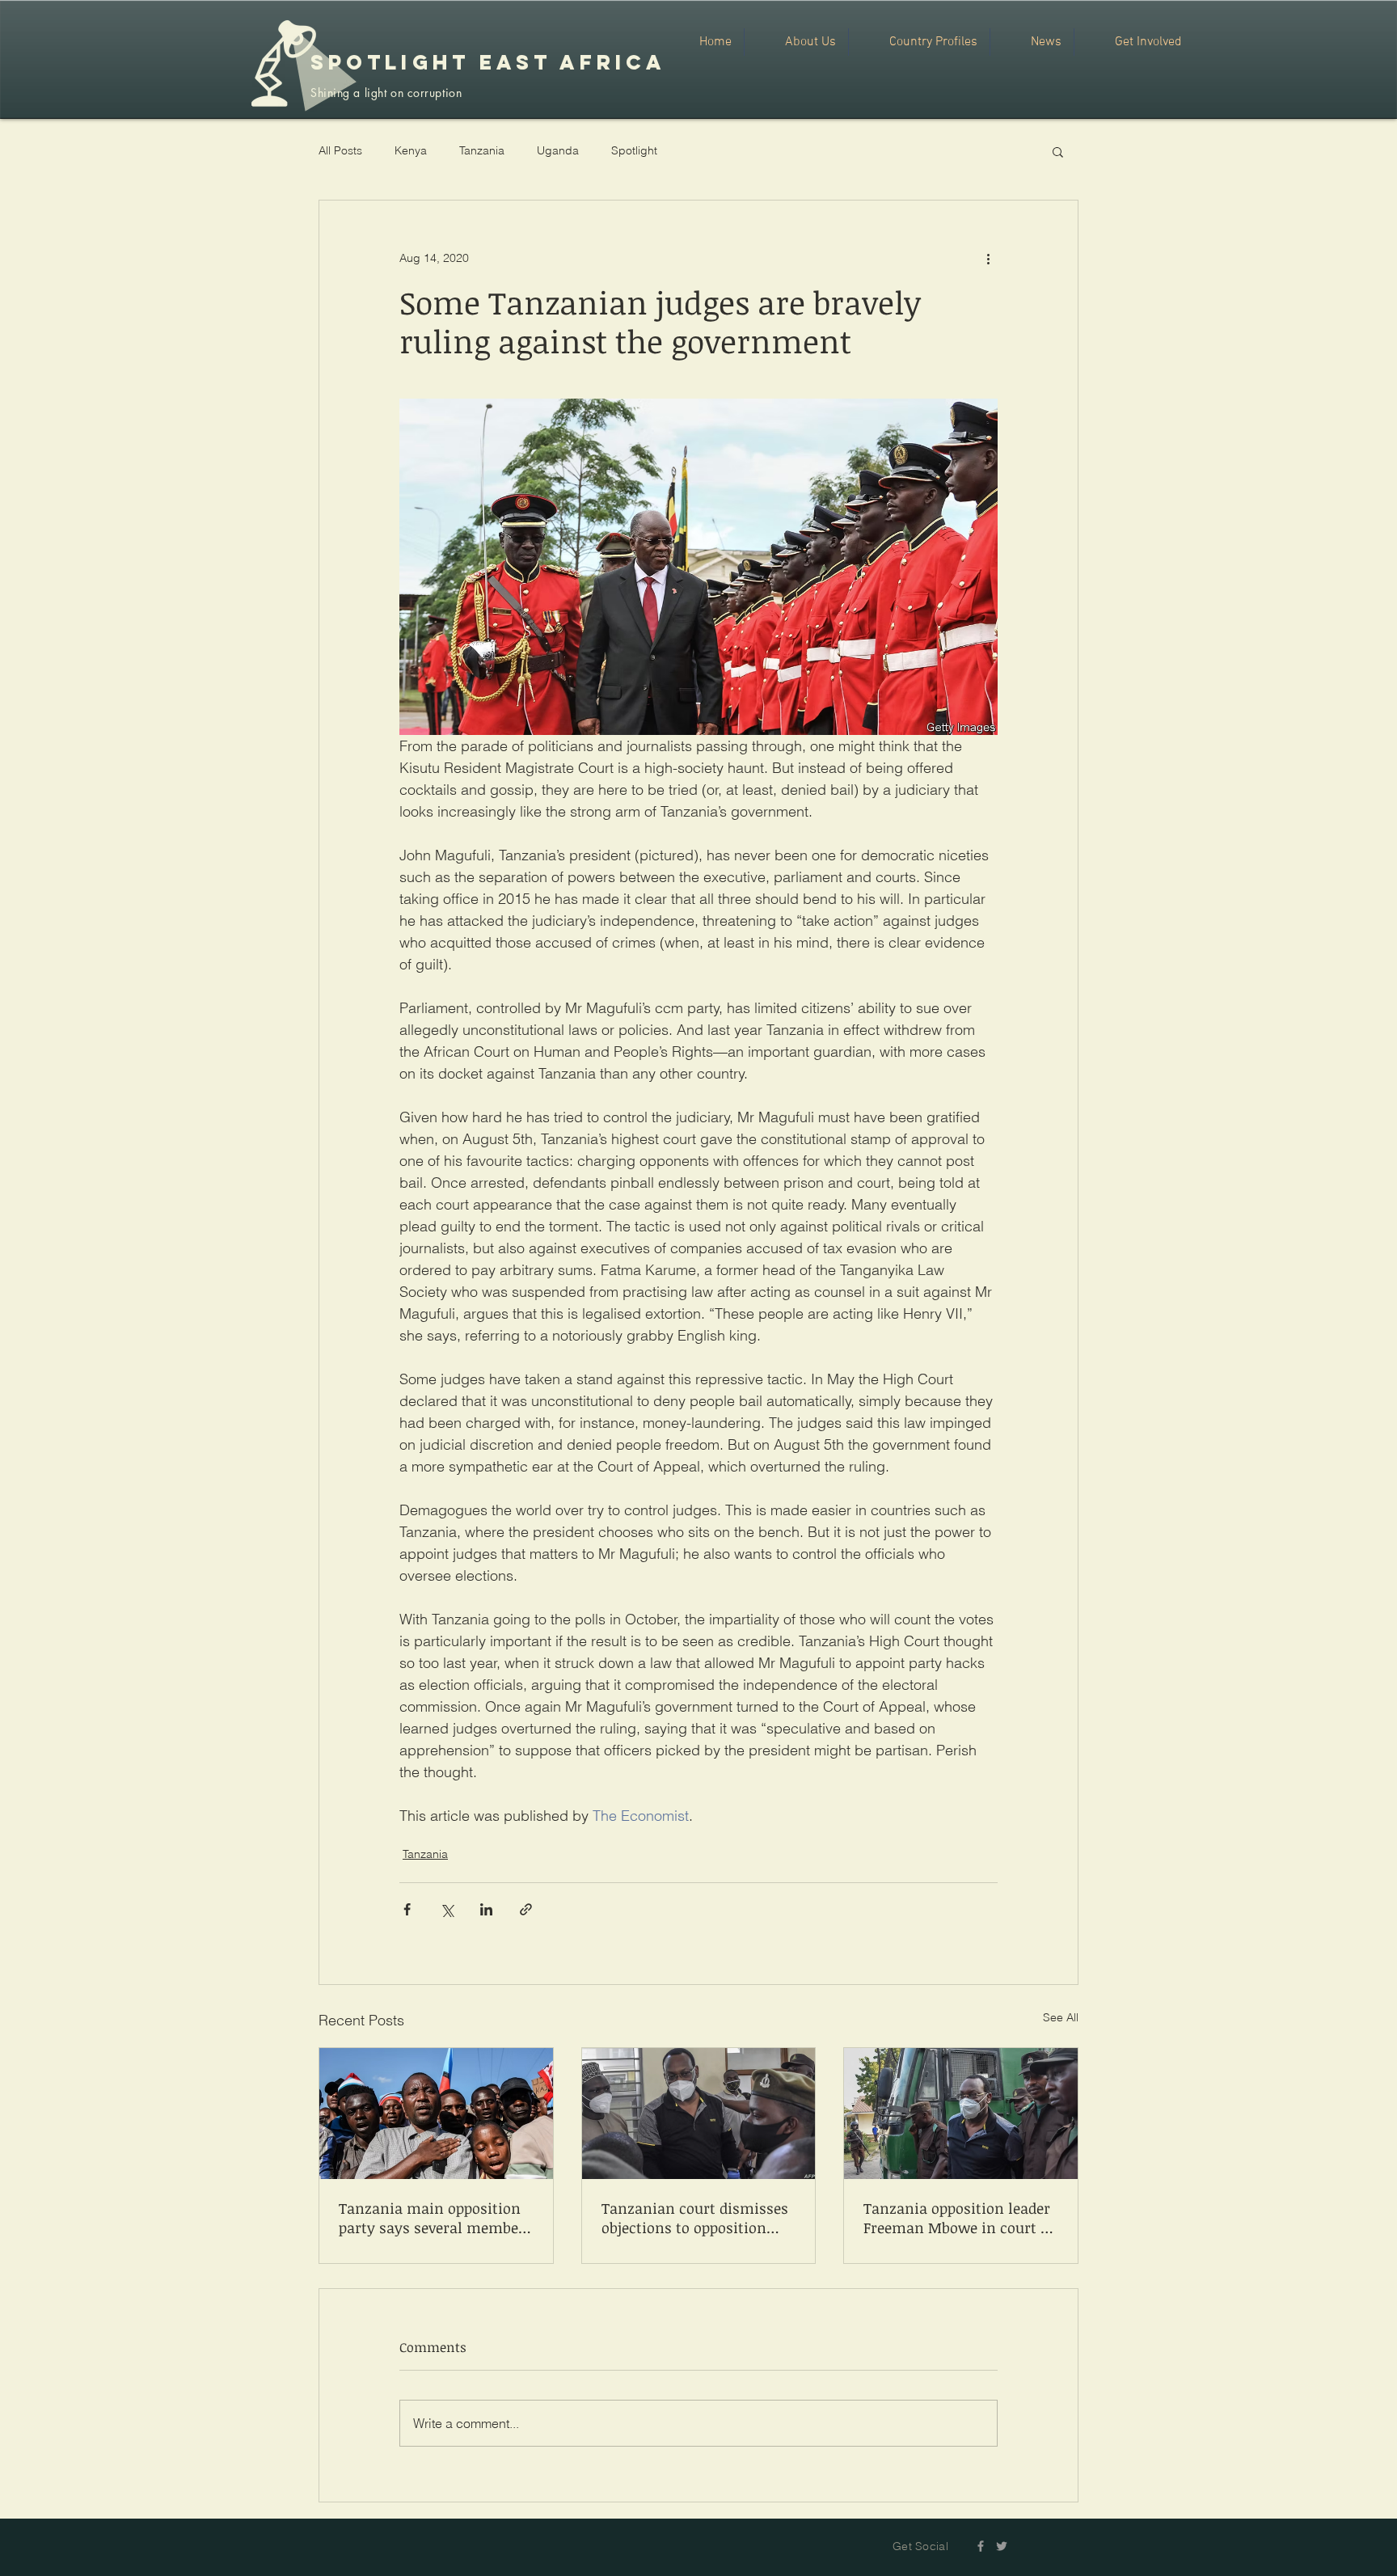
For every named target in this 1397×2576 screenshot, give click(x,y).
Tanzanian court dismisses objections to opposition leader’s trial (695, 2218)
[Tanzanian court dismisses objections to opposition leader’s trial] (699, 2114)
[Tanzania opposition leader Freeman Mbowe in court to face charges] (961, 2114)
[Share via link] (526, 1909)
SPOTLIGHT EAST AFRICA (488, 62)
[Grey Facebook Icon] (981, 2546)
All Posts (340, 150)
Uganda (558, 150)
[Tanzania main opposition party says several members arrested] (436, 2114)
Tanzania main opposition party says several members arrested (435, 2218)
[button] (1058, 151)
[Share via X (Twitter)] (447, 1909)
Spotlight (634, 150)
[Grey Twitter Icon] (1002, 2546)
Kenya (411, 150)
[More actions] (988, 259)
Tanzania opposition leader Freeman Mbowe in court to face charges (959, 2218)
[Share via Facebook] (407, 1909)
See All (1061, 2017)
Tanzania (482, 150)
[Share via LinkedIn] (486, 1909)
